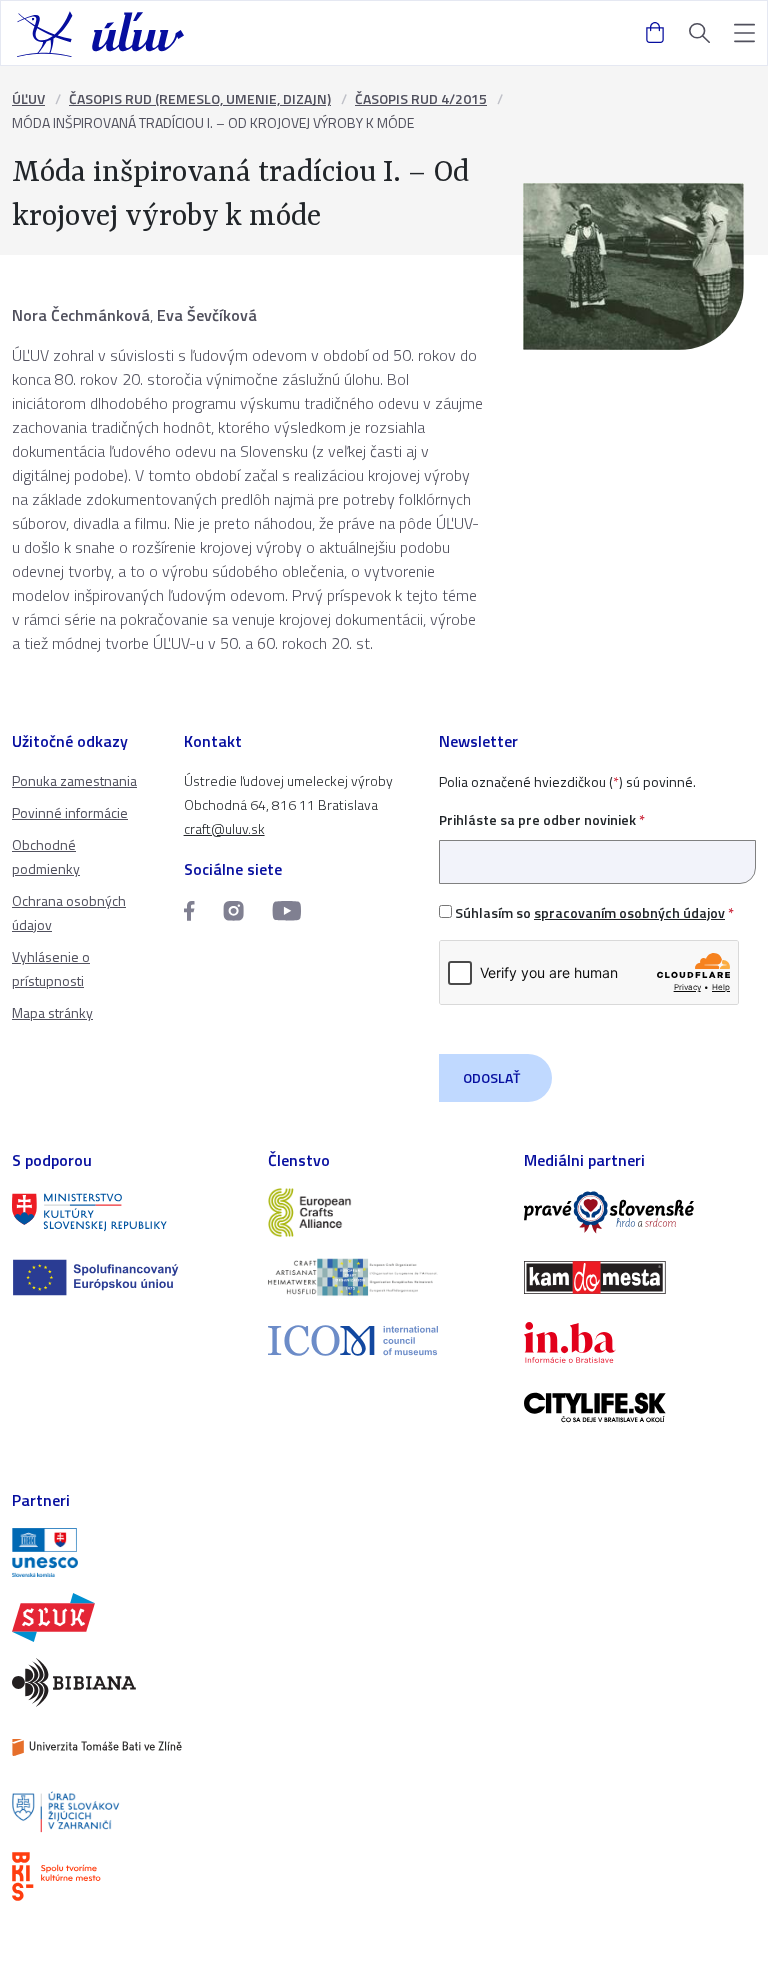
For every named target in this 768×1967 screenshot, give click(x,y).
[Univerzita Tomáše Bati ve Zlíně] (128, 1747)
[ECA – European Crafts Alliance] (384, 1212)
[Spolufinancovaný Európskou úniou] (128, 1277)
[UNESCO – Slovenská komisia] (128, 1552)
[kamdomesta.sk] (640, 1277)
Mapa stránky (52, 1012)
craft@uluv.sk (224, 828)
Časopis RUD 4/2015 (421, 98)
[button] (744, 33)
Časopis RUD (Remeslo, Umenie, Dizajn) (200, 98)
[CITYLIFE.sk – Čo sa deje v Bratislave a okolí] (640, 1407)
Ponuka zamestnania (74, 780)
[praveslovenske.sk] (640, 1212)
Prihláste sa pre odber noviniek (542, 819)
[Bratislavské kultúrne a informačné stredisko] (128, 1876)
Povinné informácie (70, 812)
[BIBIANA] (128, 1682)
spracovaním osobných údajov (629, 912)
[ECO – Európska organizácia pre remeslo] (384, 1277)
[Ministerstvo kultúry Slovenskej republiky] (128, 1212)
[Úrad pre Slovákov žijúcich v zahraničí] (128, 1812)
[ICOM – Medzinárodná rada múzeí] (384, 1340)
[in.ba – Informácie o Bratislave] (640, 1342)
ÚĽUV (28, 98)
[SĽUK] (128, 1617)
